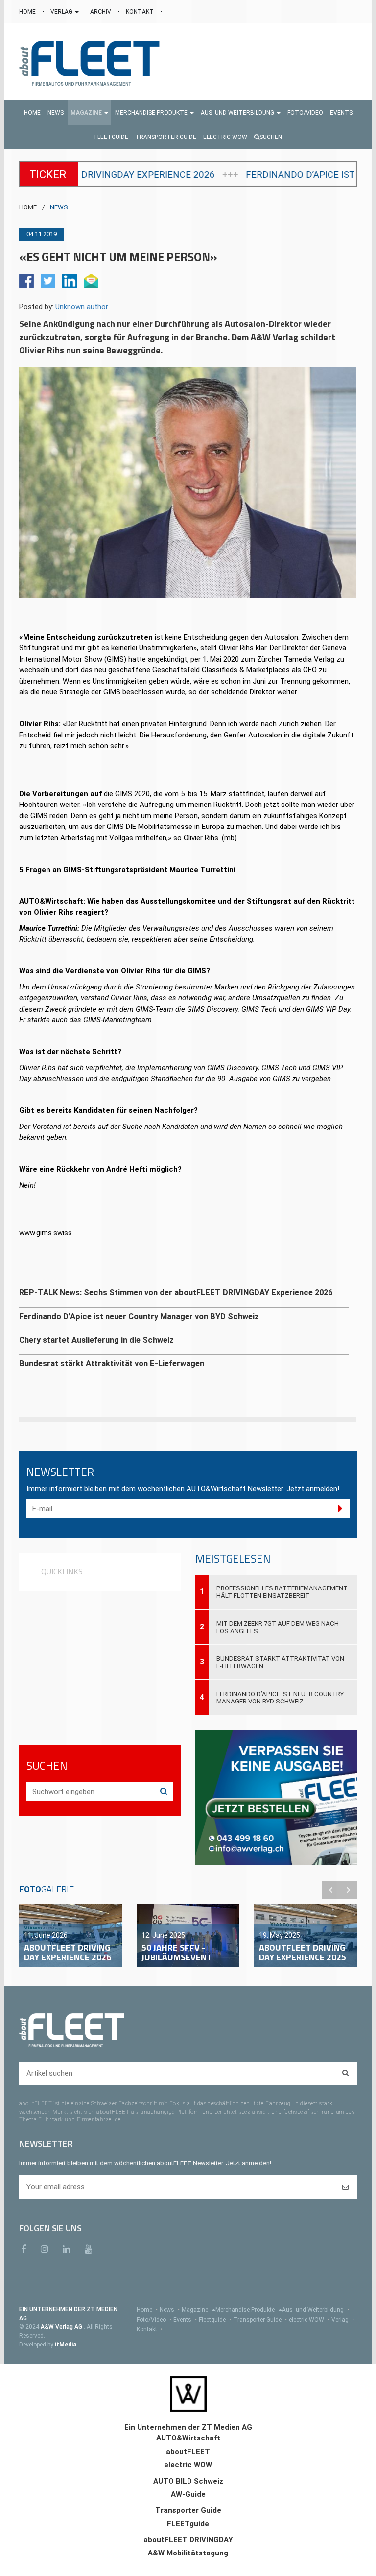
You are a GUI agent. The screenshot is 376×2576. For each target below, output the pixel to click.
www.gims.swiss (47, 1233)
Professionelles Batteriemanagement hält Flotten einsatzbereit (282, 1592)
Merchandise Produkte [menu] (246, 2310)
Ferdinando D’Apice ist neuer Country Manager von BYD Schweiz (280, 1698)
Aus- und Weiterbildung (316, 2310)
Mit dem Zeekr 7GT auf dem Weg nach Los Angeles (278, 1627)
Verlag (343, 2320)
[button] (89, 113)
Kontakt (150, 2329)
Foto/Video (154, 2320)
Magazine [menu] (196, 2310)
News (170, 2310)
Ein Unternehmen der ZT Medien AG (188, 2427)
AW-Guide (188, 2494)
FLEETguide (188, 2524)
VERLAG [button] (62, 12)
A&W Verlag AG (62, 2327)
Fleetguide (215, 2320)
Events (185, 2320)
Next (348, 1890)
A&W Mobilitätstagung (188, 2553)
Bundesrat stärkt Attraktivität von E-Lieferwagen (280, 1662)
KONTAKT (141, 12)
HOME (28, 12)
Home (147, 2310)
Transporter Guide (260, 2320)
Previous (330, 1890)
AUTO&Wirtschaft (188, 2438)
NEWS (59, 207)
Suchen (271, 137)
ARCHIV (101, 12)
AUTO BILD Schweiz (188, 2481)
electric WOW (309, 2320)
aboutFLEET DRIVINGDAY (188, 2540)
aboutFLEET (188, 2452)
